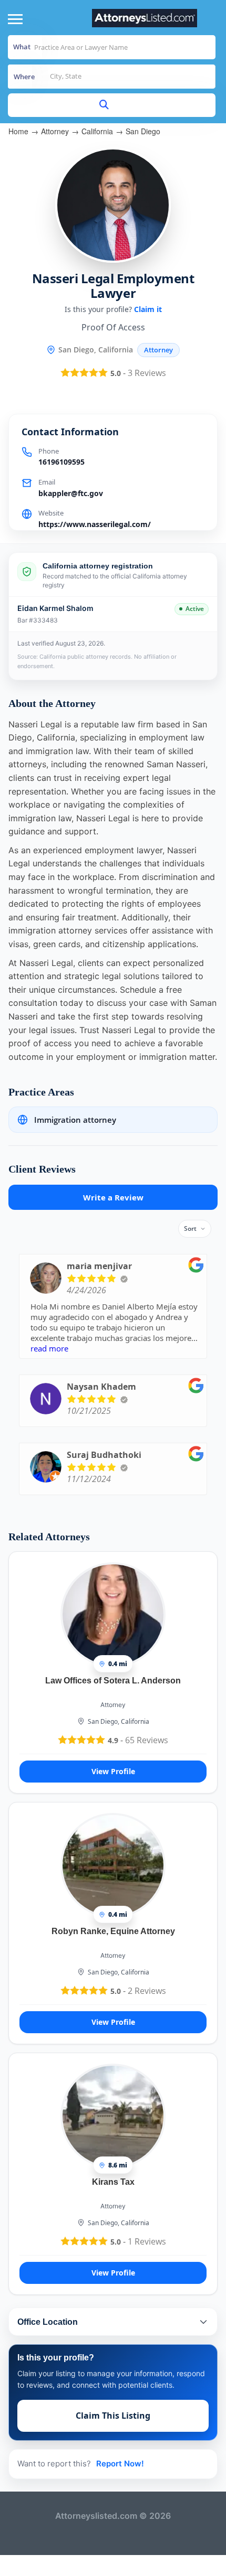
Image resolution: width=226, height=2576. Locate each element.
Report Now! (120, 2464)
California (97, 131)
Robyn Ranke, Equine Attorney (113, 1931)
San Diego (143, 131)
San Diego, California (119, 1721)
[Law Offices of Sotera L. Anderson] (113, 1614)
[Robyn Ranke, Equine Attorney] (113, 1865)
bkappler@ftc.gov (71, 493)
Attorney (55, 131)
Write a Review (113, 1197)
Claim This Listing (113, 2416)
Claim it (148, 309)
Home (18, 131)
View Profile (113, 1771)
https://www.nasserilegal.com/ (95, 524)
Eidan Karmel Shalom (55, 608)
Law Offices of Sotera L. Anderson (113, 1681)
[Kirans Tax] (113, 2116)
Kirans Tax (113, 2182)
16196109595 (61, 462)
